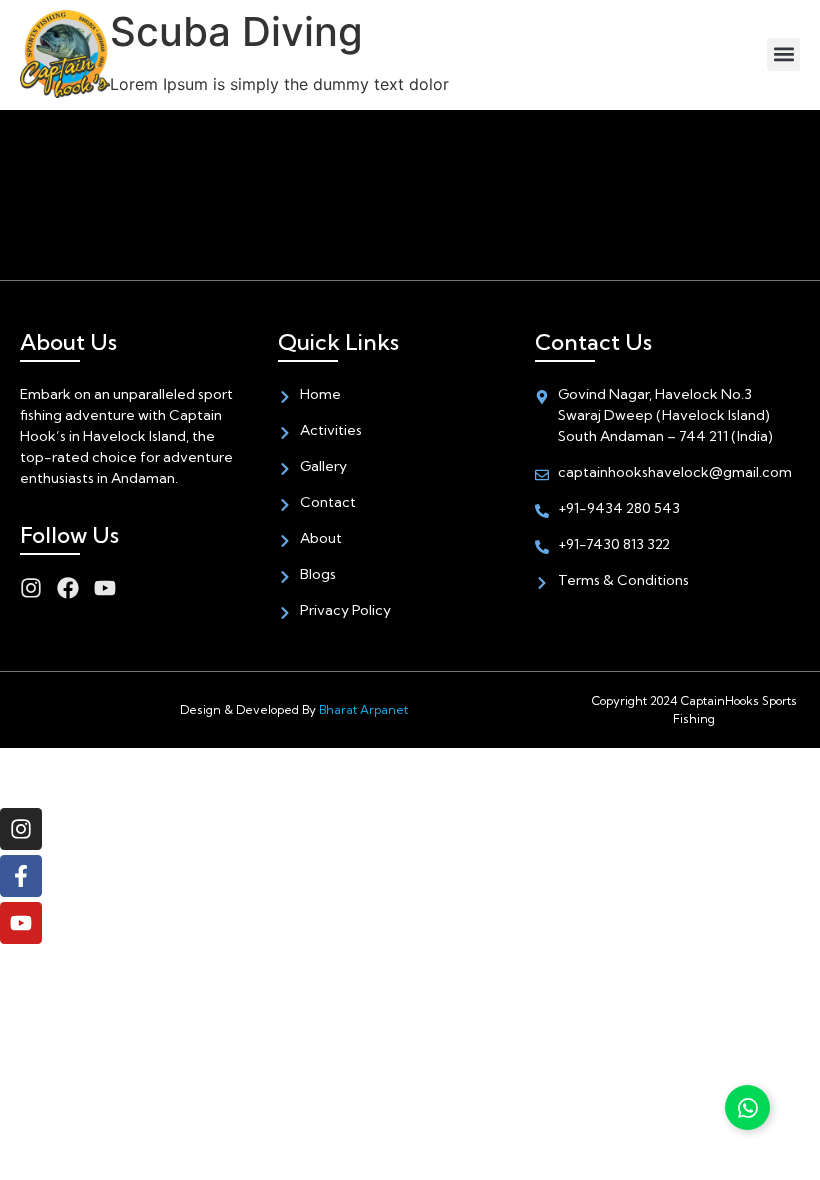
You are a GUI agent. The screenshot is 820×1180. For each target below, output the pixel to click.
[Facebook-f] (21, 876)
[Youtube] (21, 923)
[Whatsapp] (747, 1107)
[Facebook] (68, 588)
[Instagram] (21, 829)
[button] (783, 54)
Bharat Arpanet (362, 709)
